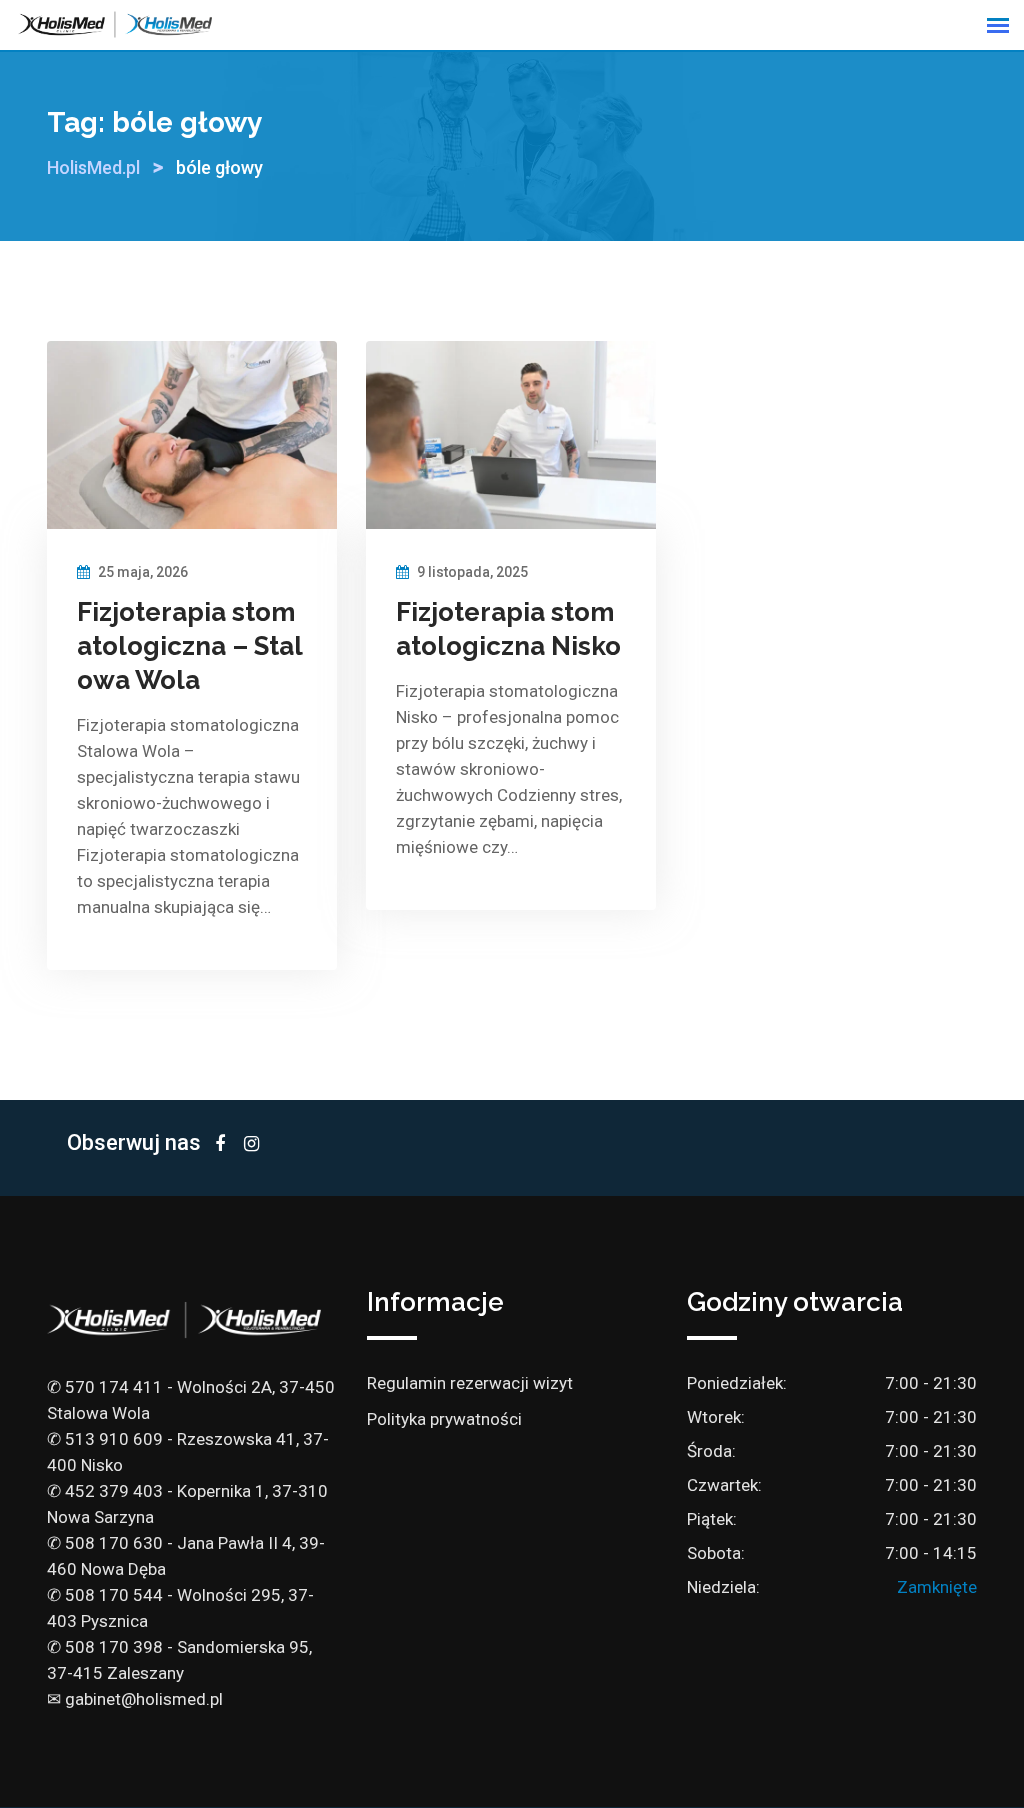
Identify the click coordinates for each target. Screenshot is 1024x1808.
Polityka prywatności (444, 1419)
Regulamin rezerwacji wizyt (470, 1383)
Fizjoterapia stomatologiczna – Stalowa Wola (190, 646)
